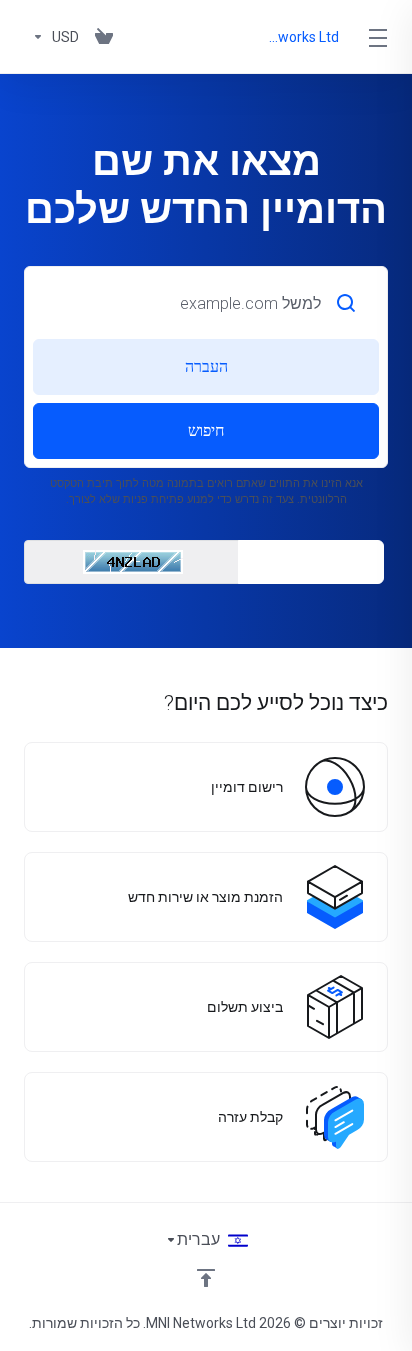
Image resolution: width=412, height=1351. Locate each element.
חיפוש (206, 430)
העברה (206, 366)
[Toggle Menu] (380, 37)
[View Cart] (104, 37)
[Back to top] (206, 1278)
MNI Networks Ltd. (303, 37)
